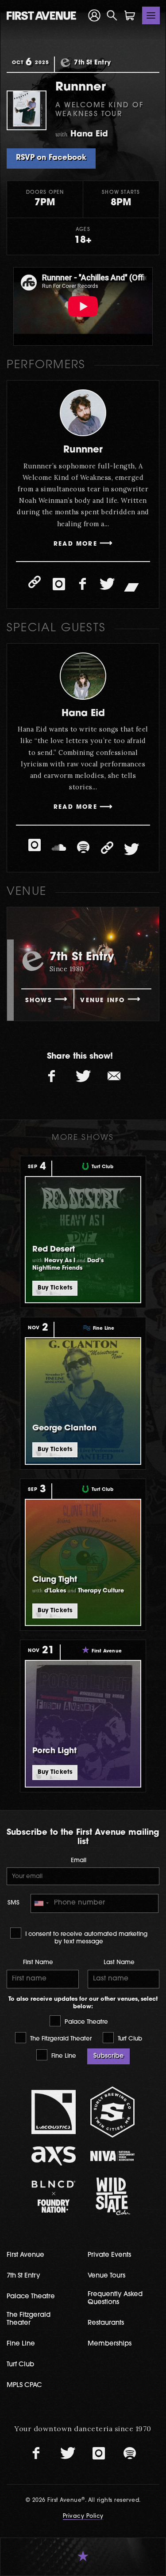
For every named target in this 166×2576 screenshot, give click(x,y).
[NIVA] (112, 2156)
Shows (39, 1001)
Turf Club (129, 2039)
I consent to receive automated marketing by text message (85, 1938)
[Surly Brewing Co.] (112, 2112)
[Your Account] (94, 15)
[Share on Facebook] (52, 1077)
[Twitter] (107, 584)
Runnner (83, 450)
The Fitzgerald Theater (60, 2039)
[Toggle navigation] (151, 15)
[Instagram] (59, 584)
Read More (75, 544)
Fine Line (63, 2056)
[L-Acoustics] (54, 2112)
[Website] (35, 582)
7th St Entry (23, 2276)
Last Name (119, 1963)
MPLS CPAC (24, 2386)
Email (79, 1861)
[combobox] (41, 1903)
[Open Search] (112, 15)
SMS (14, 1903)
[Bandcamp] (131, 586)
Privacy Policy (83, 2516)
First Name (38, 1963)
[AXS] (54, 2156)
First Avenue (25, 2255)
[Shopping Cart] (130, 15)
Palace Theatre (85, 2022)
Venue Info (102, 1001)
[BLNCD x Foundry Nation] (54, 2197)
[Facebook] (83, 584)
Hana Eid (83, 714)
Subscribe (109, 2056)
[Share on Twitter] (83, 1077)
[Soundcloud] (59, 848)
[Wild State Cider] (112, 2196)
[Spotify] (83, 848)
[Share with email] (114, 1077)
